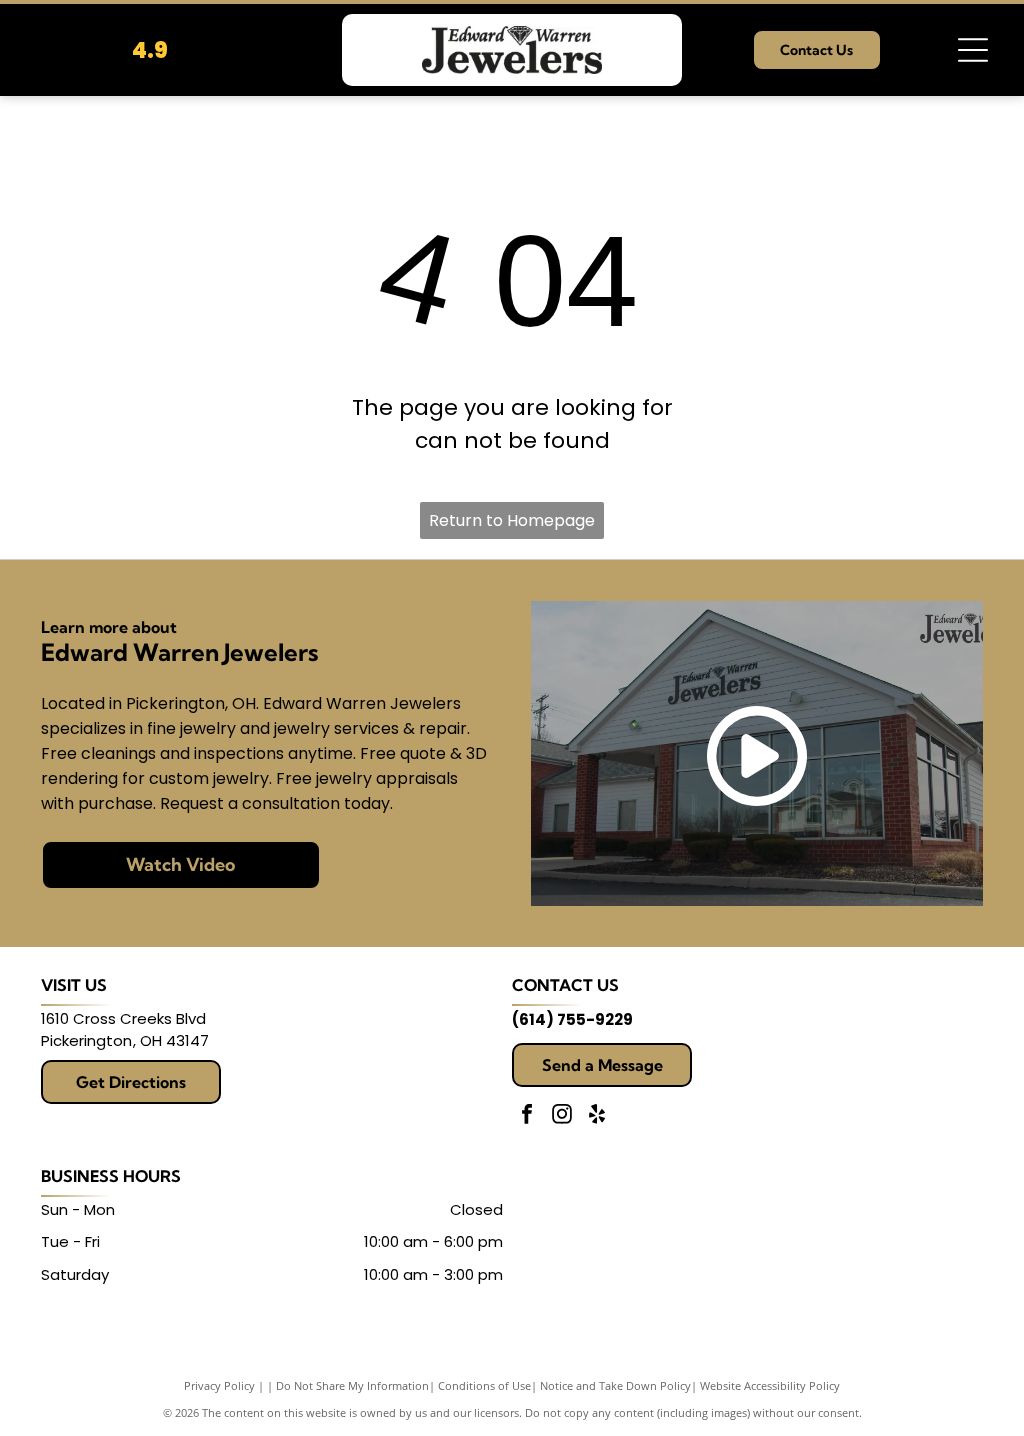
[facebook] (527, 1116)
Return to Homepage (512, 520)
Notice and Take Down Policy (615, 1385)
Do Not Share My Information (352, 1385)
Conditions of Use (484, 1385)
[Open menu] (973, 50)
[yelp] (597, 1116)
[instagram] (562, 1116)
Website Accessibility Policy (770, 1385)
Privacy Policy (219, 1385)
